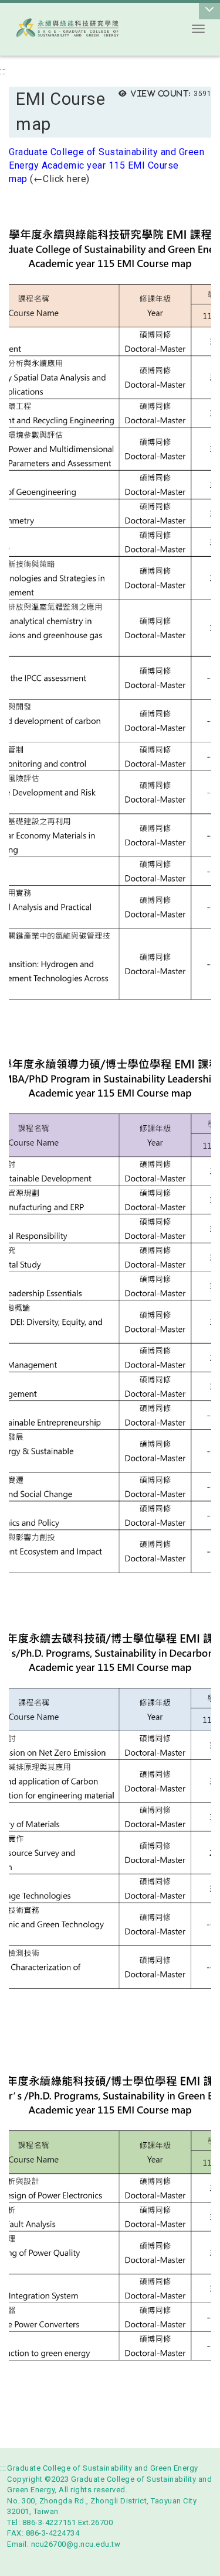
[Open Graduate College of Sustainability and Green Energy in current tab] (90, 28)
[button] (198, 29)
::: (3, 71)
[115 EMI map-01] (110, 613)
